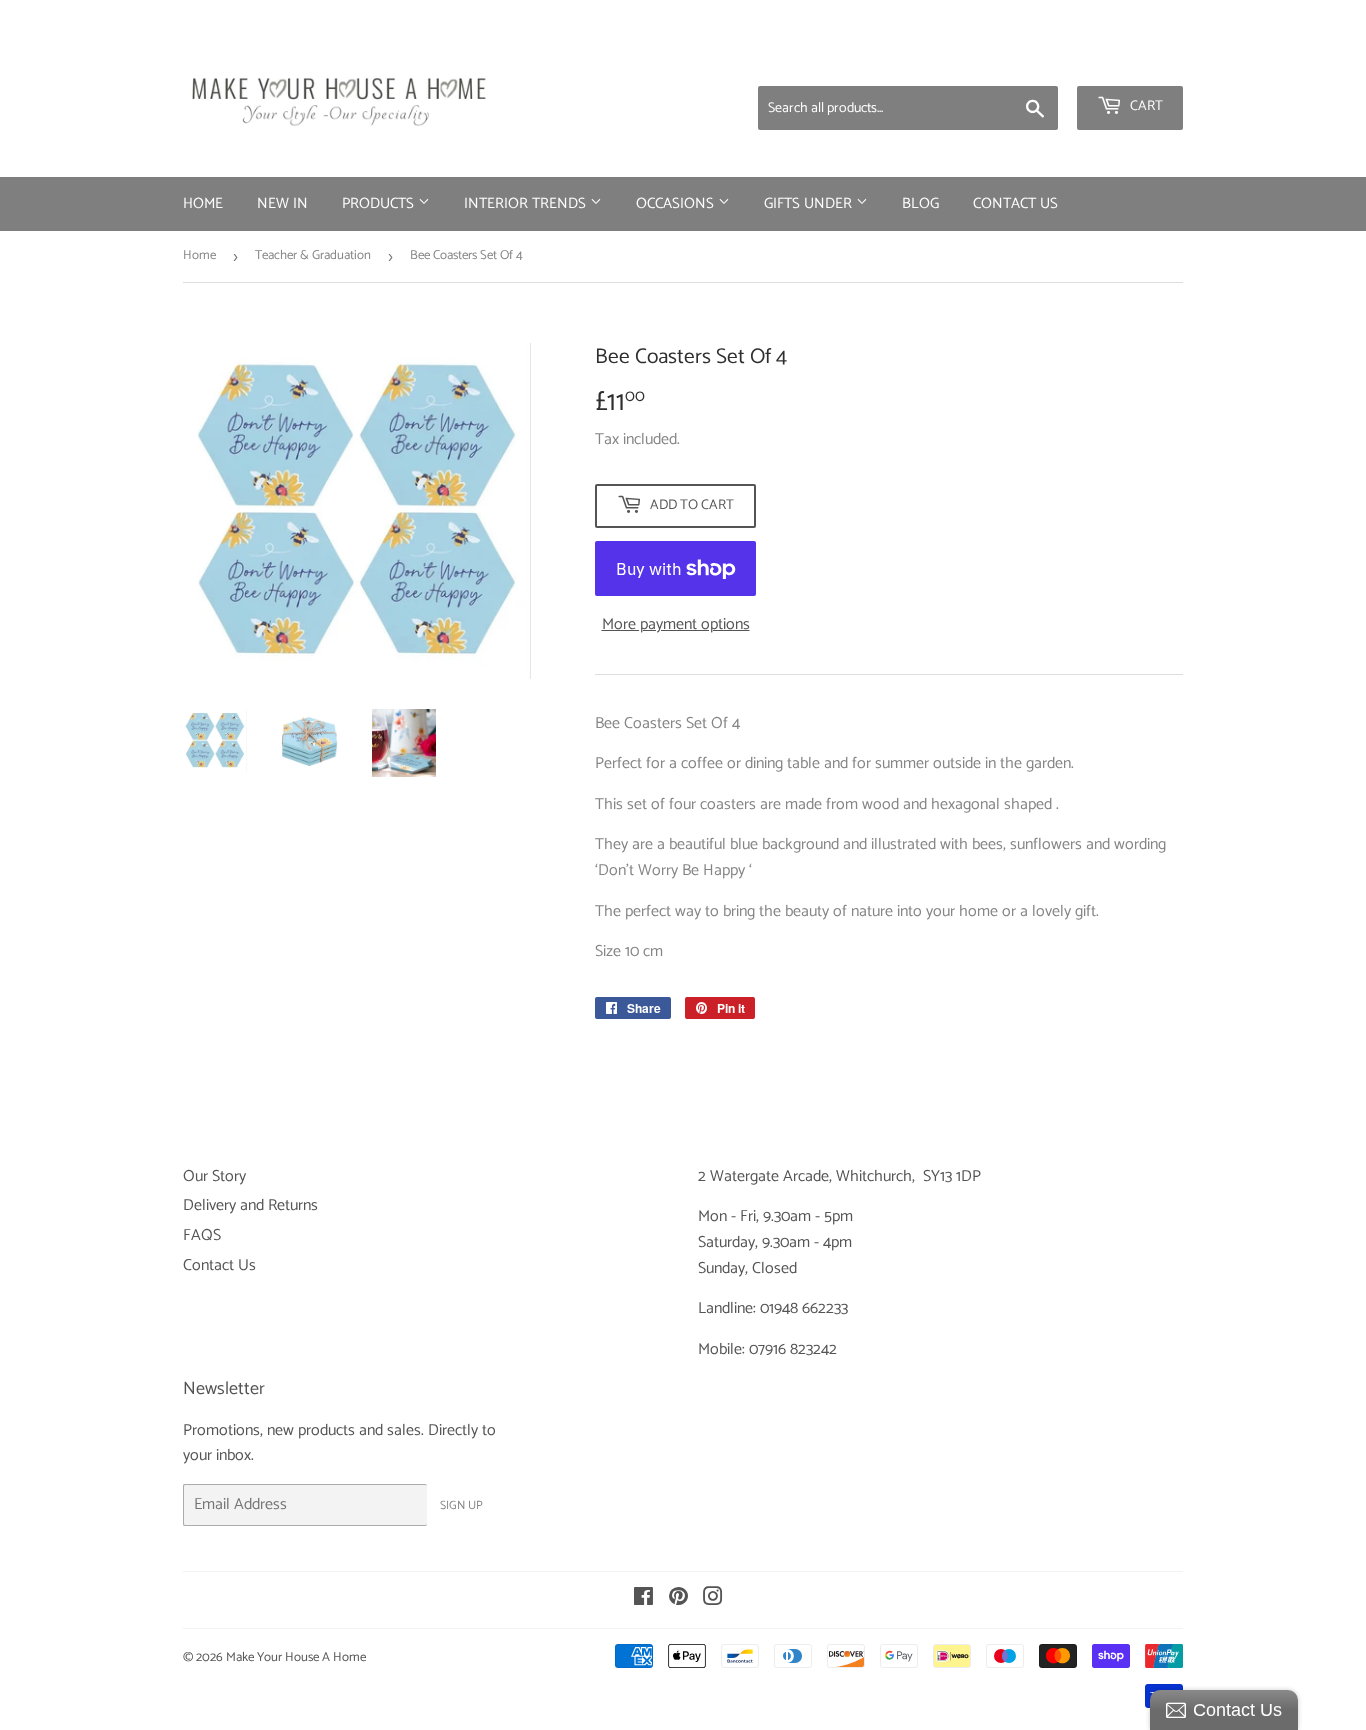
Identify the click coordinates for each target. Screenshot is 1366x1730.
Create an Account (1128, 60)
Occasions (677, 203)
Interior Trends (527, 203)
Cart (1145, 106)
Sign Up (461, 1505)
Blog (920, 203)
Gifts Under (810, 203)
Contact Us (1015, 203)
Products (380, 203)
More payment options (676, 625)
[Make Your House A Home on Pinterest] (678, 1599)
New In (282, 203)
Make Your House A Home (296, 1657)
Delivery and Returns (250, 1205)
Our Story (214, 1176)
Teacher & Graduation (313, 255)
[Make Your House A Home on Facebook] (643, 1599)
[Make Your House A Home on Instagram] (713, 1599)
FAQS (202, 1235)
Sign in (1026, 60)
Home (203, 203)
